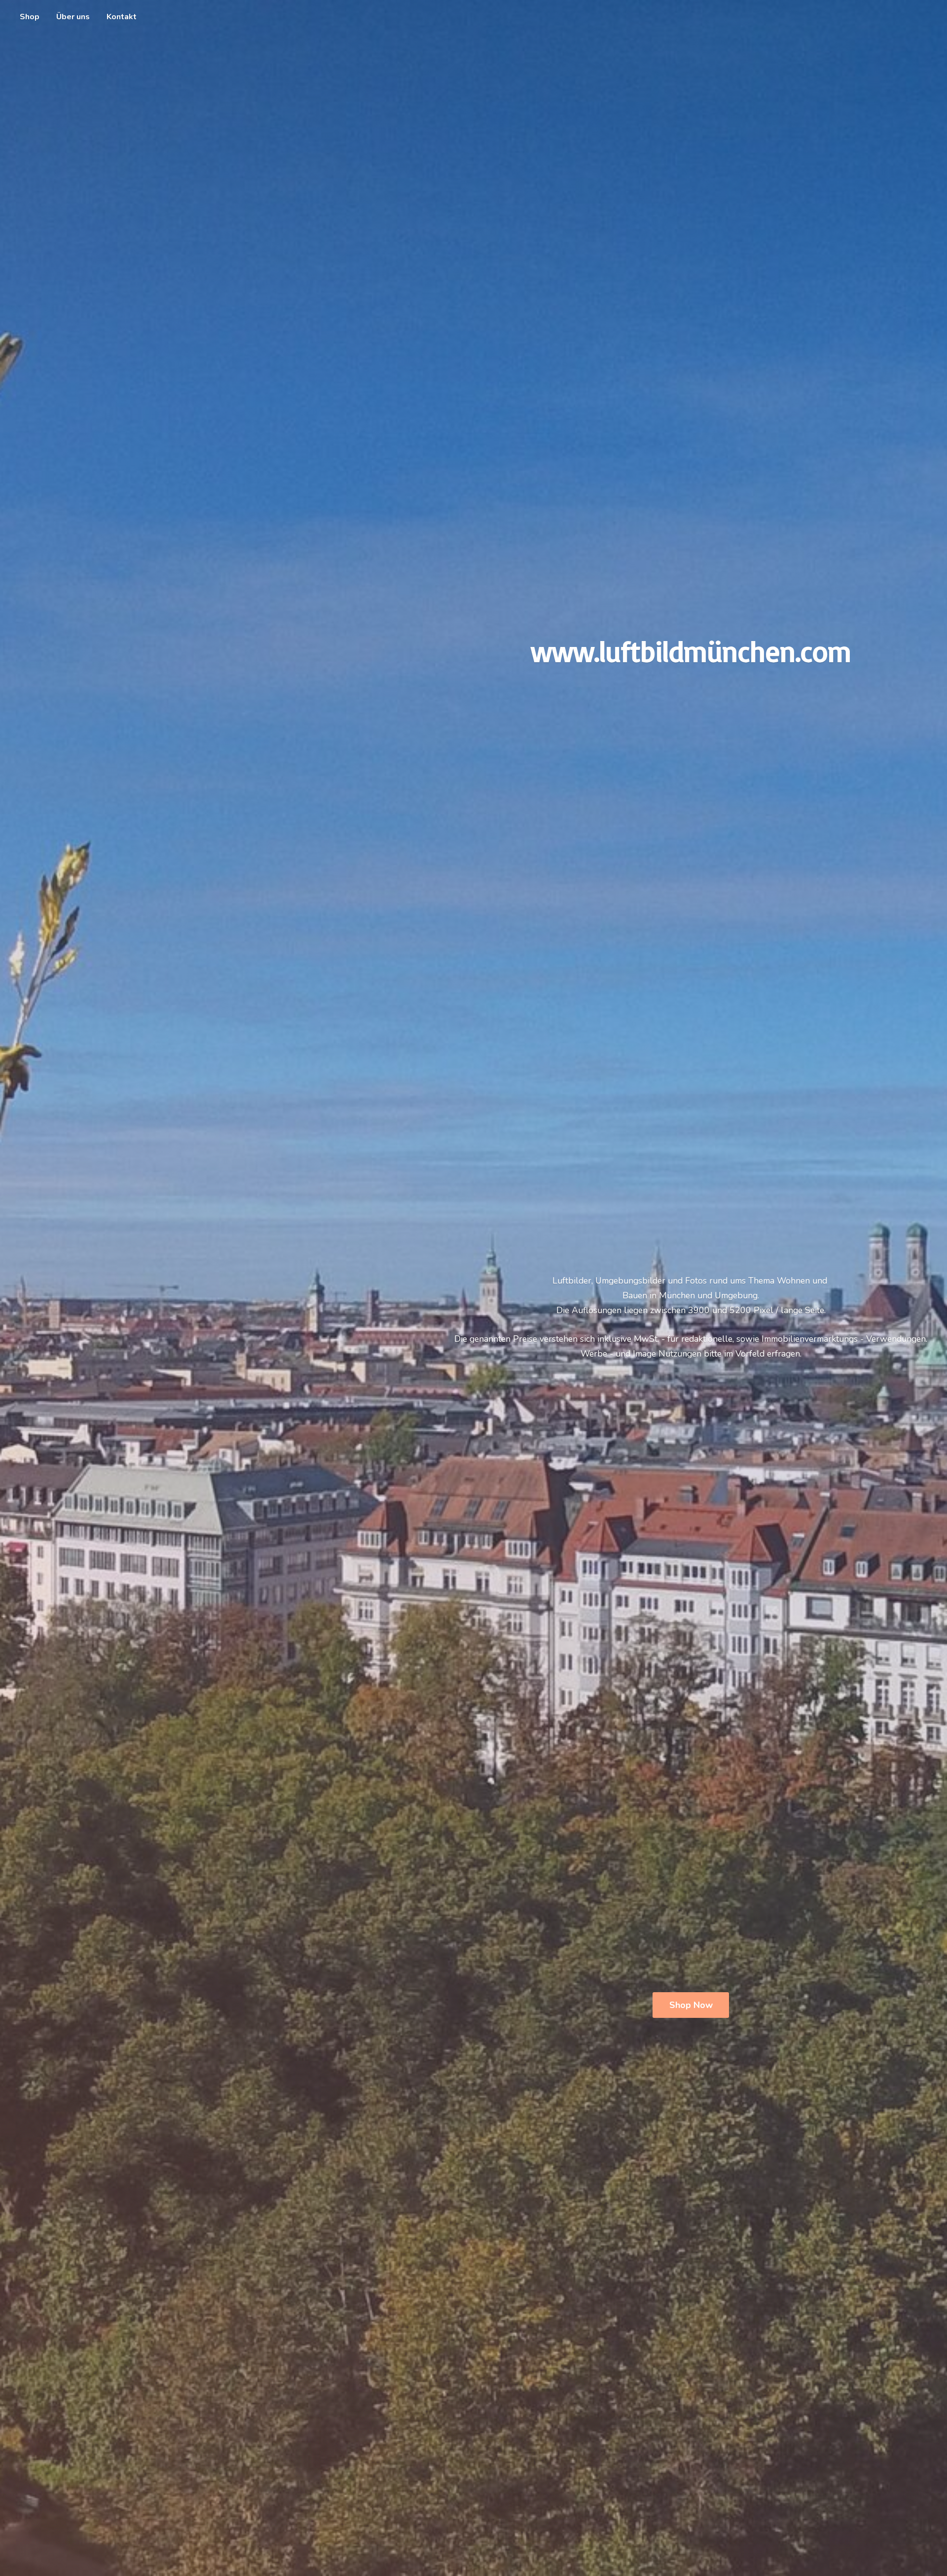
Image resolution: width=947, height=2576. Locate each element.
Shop (30, 17)
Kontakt (122, 17)
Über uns (73, 17)
